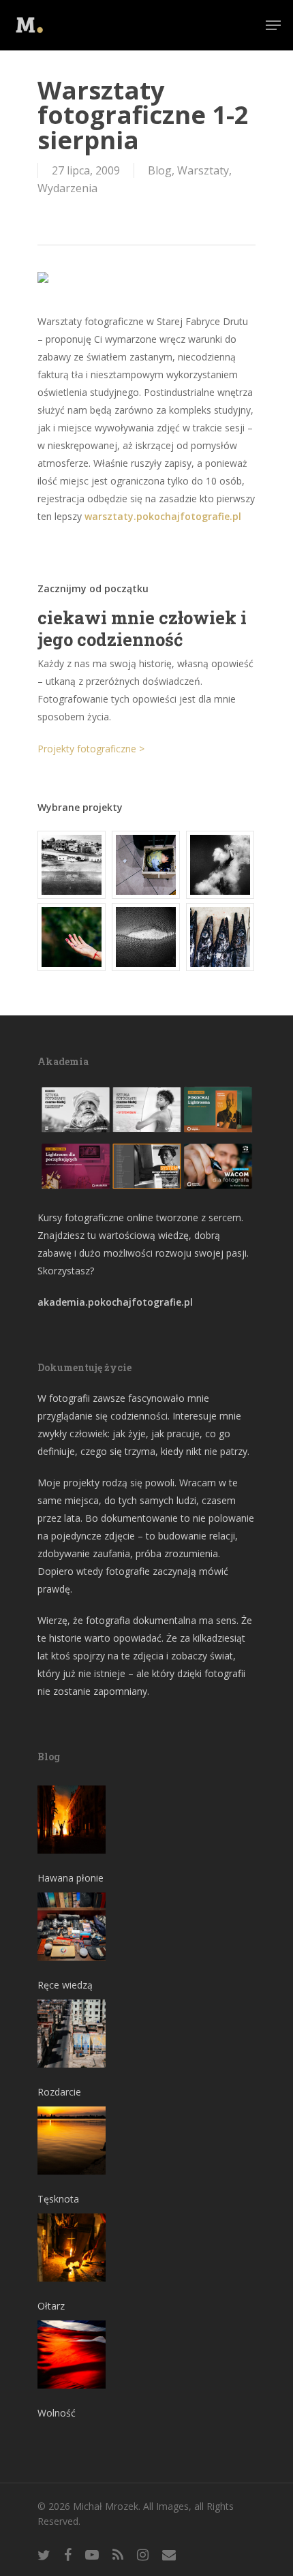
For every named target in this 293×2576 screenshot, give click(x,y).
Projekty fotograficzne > (91, 749)
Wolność (57, 2413)
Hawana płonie (71, 1878)
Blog (160, 170)
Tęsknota (58, 2199)
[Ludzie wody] (221, 865)
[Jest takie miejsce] (221, 937)
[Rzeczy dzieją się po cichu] (146, 865)
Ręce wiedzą (65, 1985)
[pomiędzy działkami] (72, 937)
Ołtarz (51, 2306)
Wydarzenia (67, 188)
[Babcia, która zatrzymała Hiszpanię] (72, 865)
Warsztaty (203, 170)
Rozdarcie (59, 2092)
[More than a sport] (146, 937)
